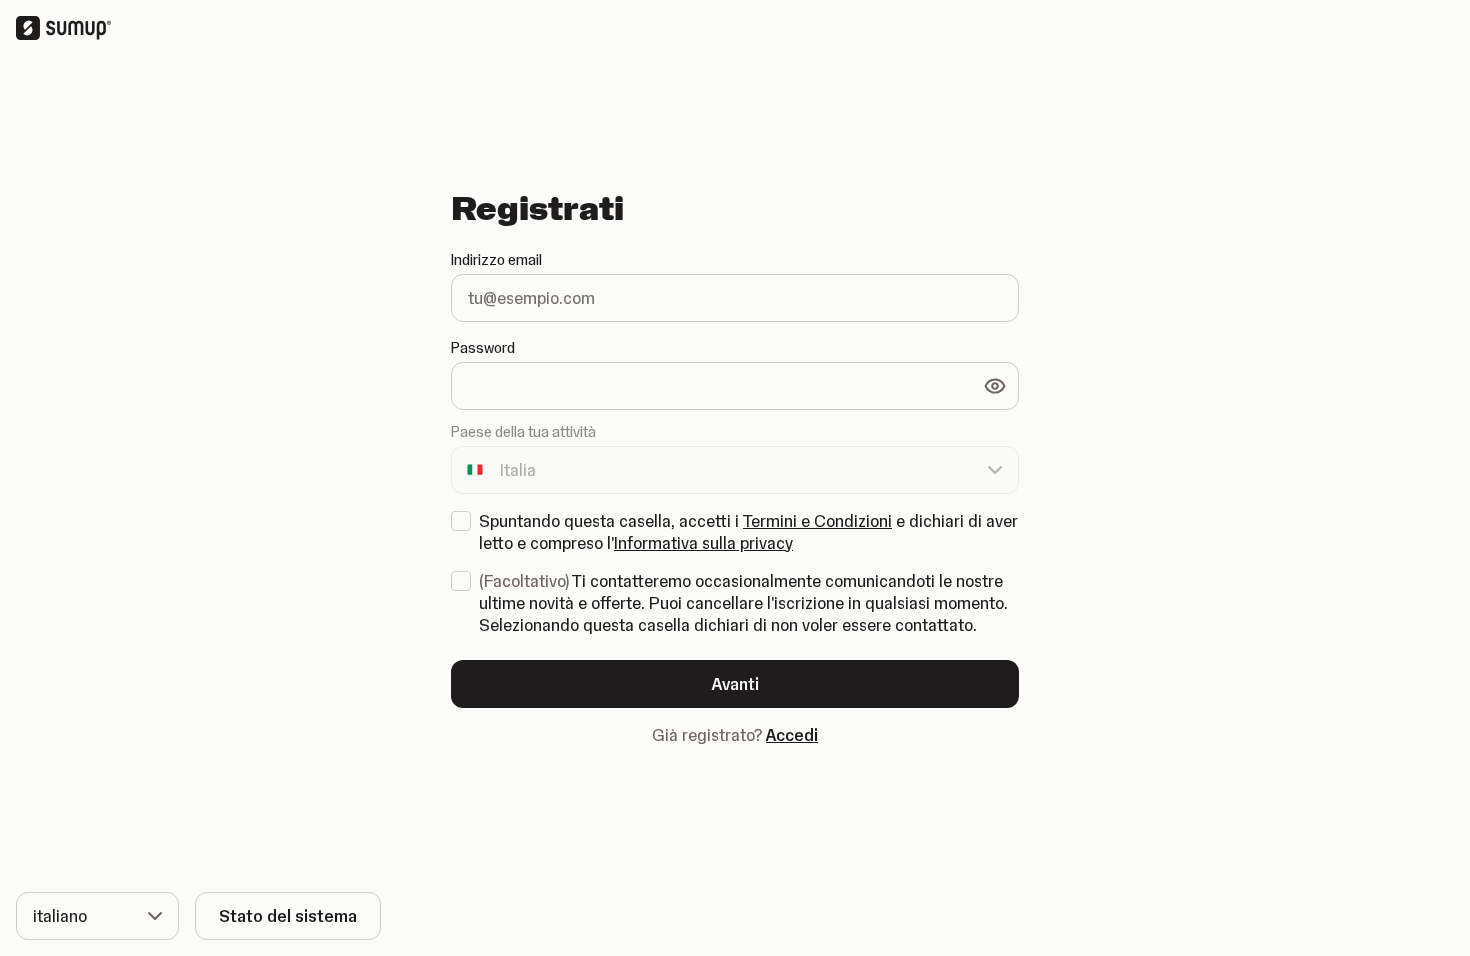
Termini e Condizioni (817, 521)
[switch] (995, 386)
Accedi (792, 735)
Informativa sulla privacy (703, 543)
